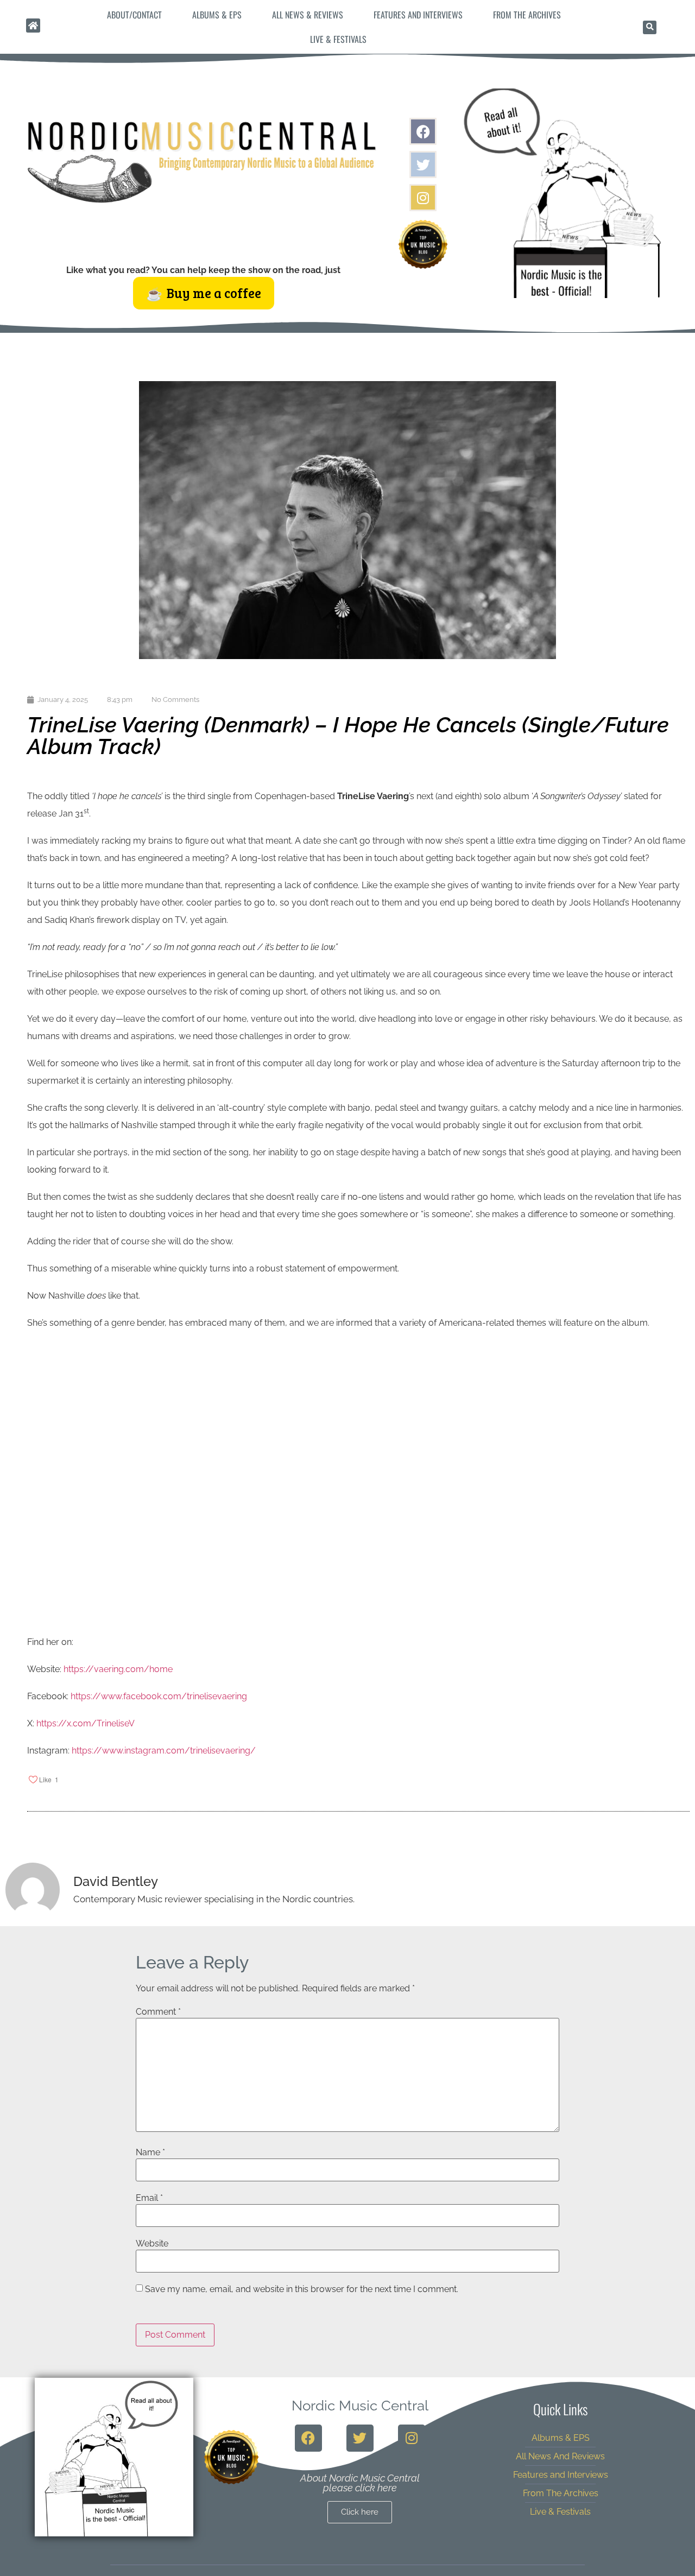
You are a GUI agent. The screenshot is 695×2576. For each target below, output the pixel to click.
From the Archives (527, 15)
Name (150, 2153)
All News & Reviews (308, 15)
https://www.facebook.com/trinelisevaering (159, 1696)
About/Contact (134, 15)
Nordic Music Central (360, 2406)
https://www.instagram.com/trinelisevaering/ (164, 1751)
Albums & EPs (217, 15)
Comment (158, 2012)
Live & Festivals (338, 39)
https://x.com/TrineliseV (86, 1723)
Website (152, 2244)
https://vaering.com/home (118, 1669)
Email (149, 2198)
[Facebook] (423, 131)
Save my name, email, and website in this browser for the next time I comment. (302, 2289)
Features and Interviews (418, 15)
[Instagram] (423, 198)
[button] (650, 27)
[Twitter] (423, 164)
